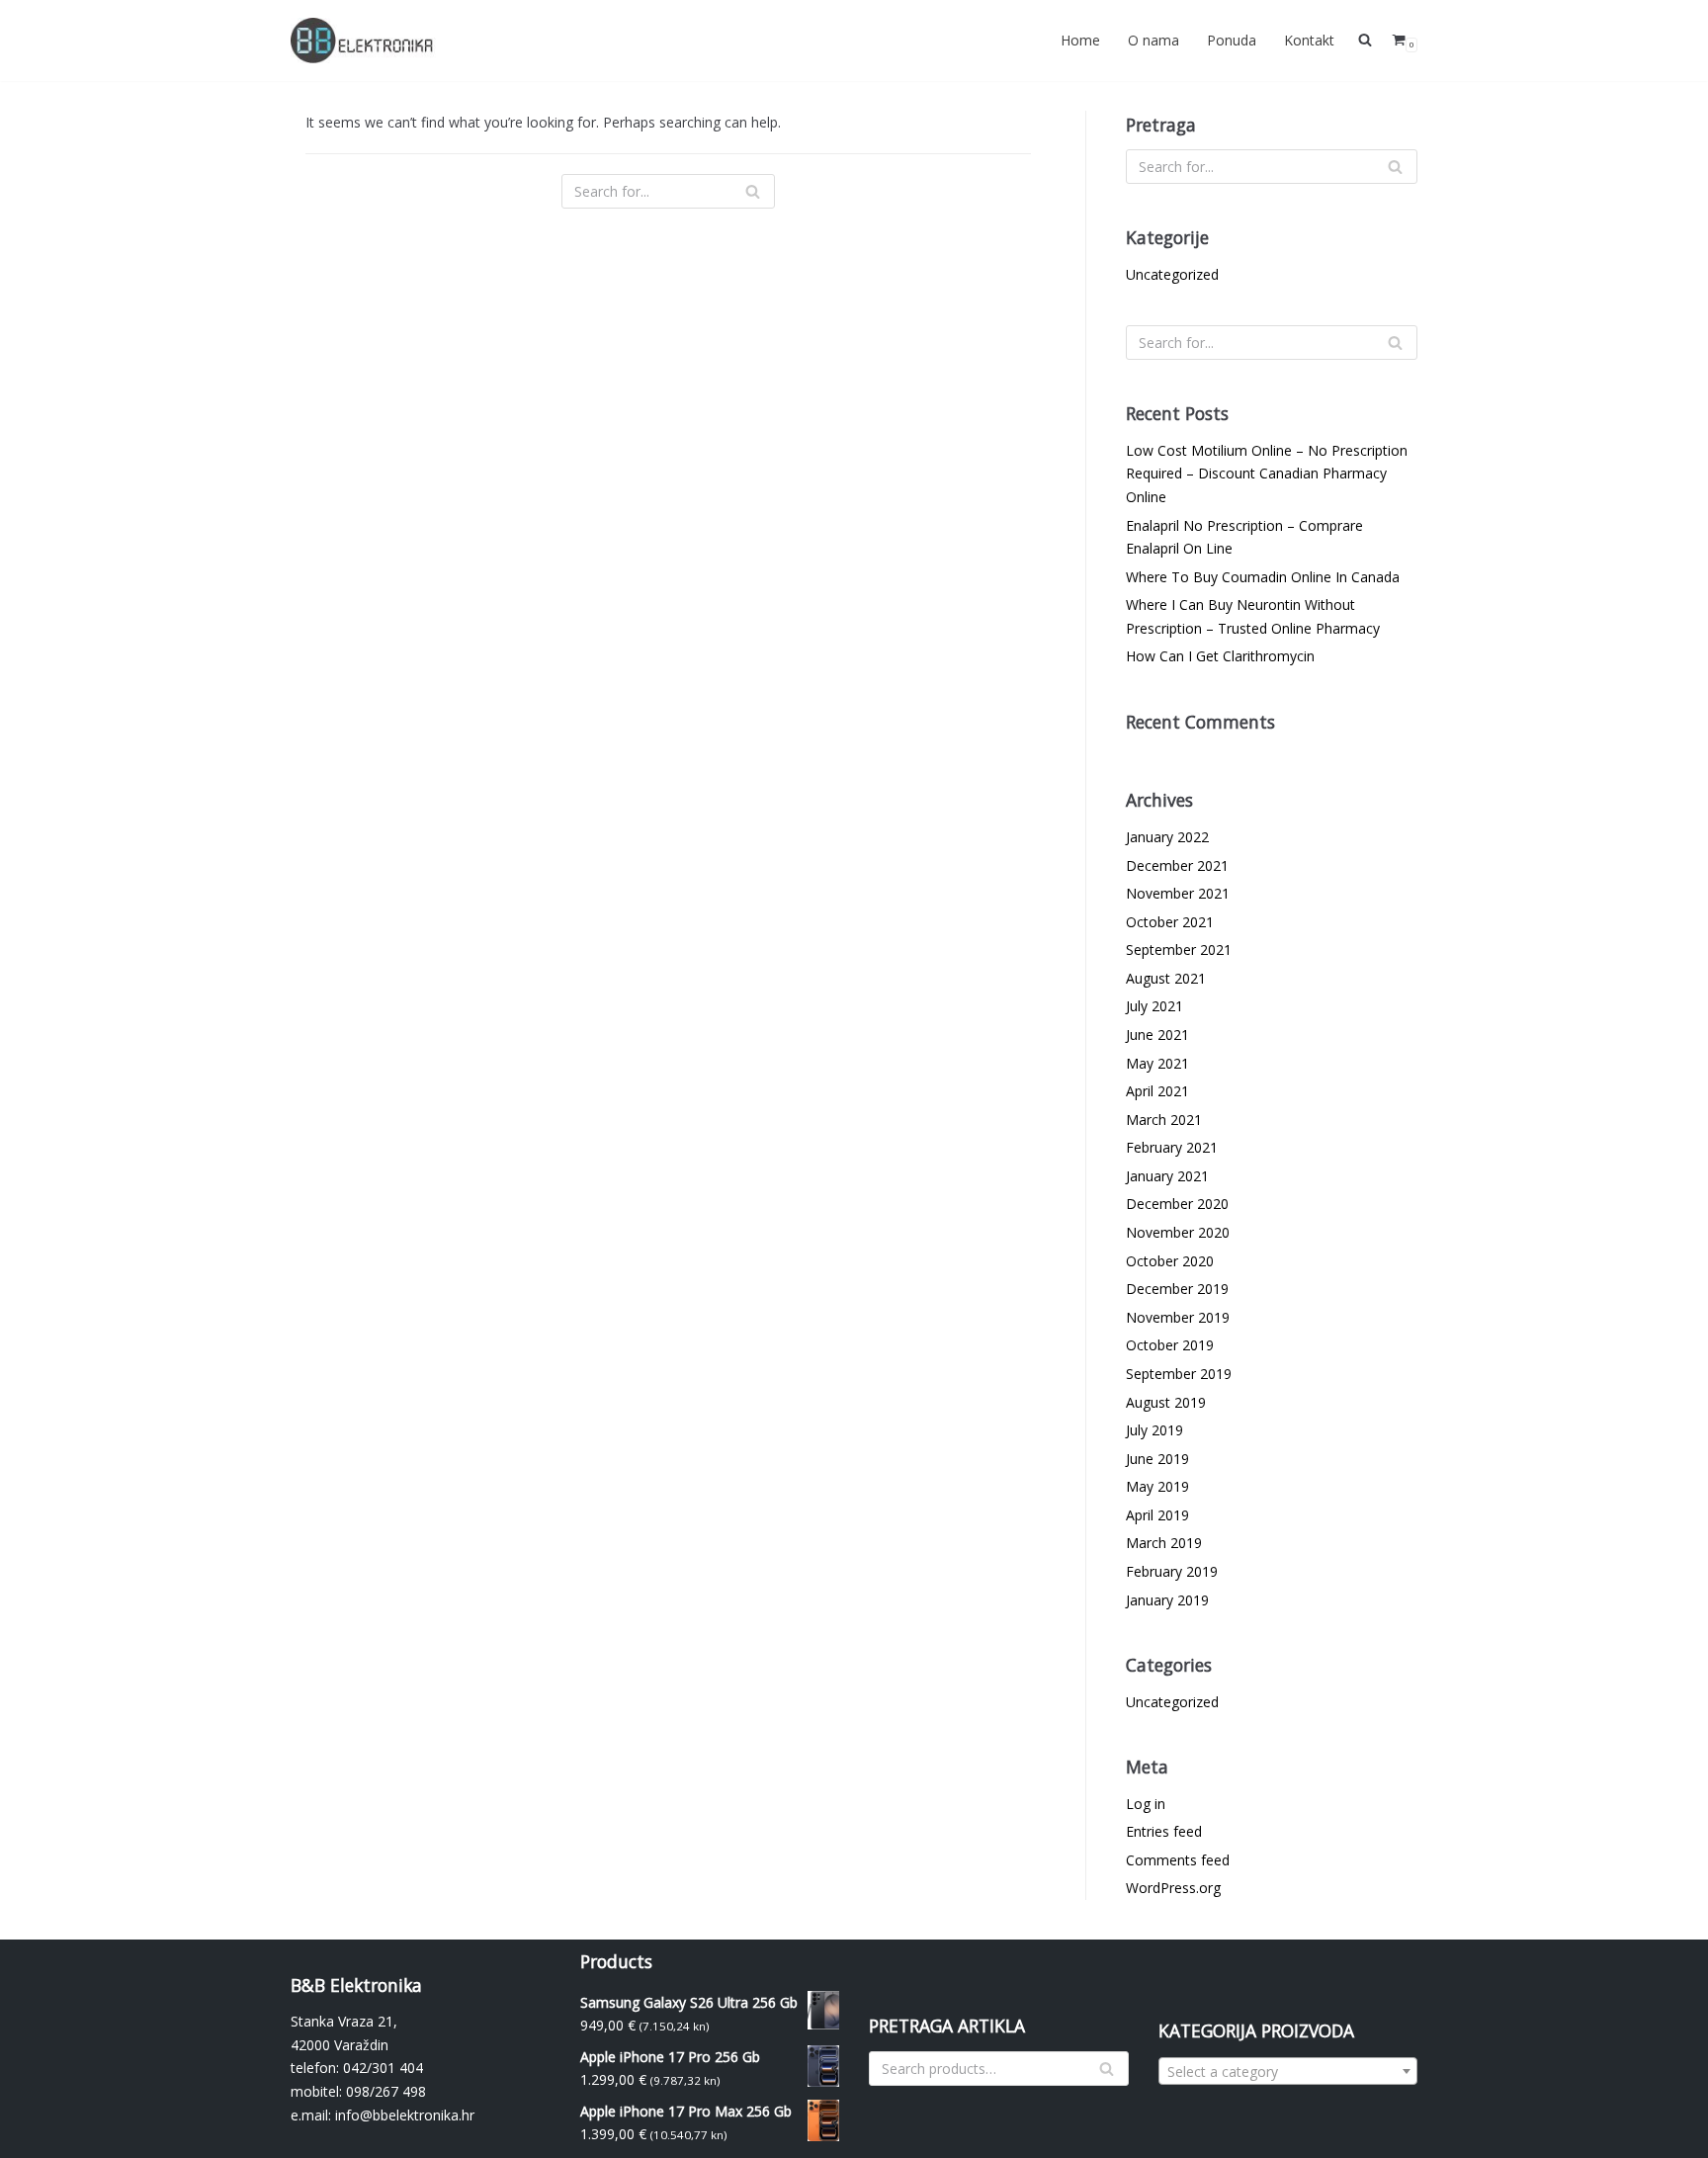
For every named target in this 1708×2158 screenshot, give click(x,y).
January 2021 (1167, 1176)
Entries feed (1164, 1831)
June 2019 (1157, 1459)
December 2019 (1177, 1289)
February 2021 (1172, 1147)
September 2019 (1179, 1374)
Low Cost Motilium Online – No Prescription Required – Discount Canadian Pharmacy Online (1267, 474)
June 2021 (1157, 1035)
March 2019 (1164, 1543)
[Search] (753, 191)
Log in (1146, 1804)
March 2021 (1164, 1120)
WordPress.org (1173, 1888)
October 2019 (1170, 1345)
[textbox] (1288, 2072)
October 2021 (1170, 922)
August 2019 (1166, 1402)
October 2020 (1170, 1261)
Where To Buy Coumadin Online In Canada (1263, 577)
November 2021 (1178, 893)
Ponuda (1232, 40)
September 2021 (1179, 950)
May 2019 (1157, 1486)
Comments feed (1178, 1860)
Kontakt (1309, 40)
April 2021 (1157, 1091)
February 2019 (1172, 1571)
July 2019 (1154, 1430)
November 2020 (1178, 1232)
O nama (1153, 40)
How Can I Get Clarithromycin (1220, 656)
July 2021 (1154, 1006)
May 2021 (1157, 1063)
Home (1080, 40)
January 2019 (1167, 1600)
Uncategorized (1172, 274)
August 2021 (1166, 978)
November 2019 (1178, 1317)
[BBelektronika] (365, 41)
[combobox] (1288, 2071)
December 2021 (1177, 865)
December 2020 (1177, 1204)
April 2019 (1157, 1515)
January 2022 (1167, 837)
